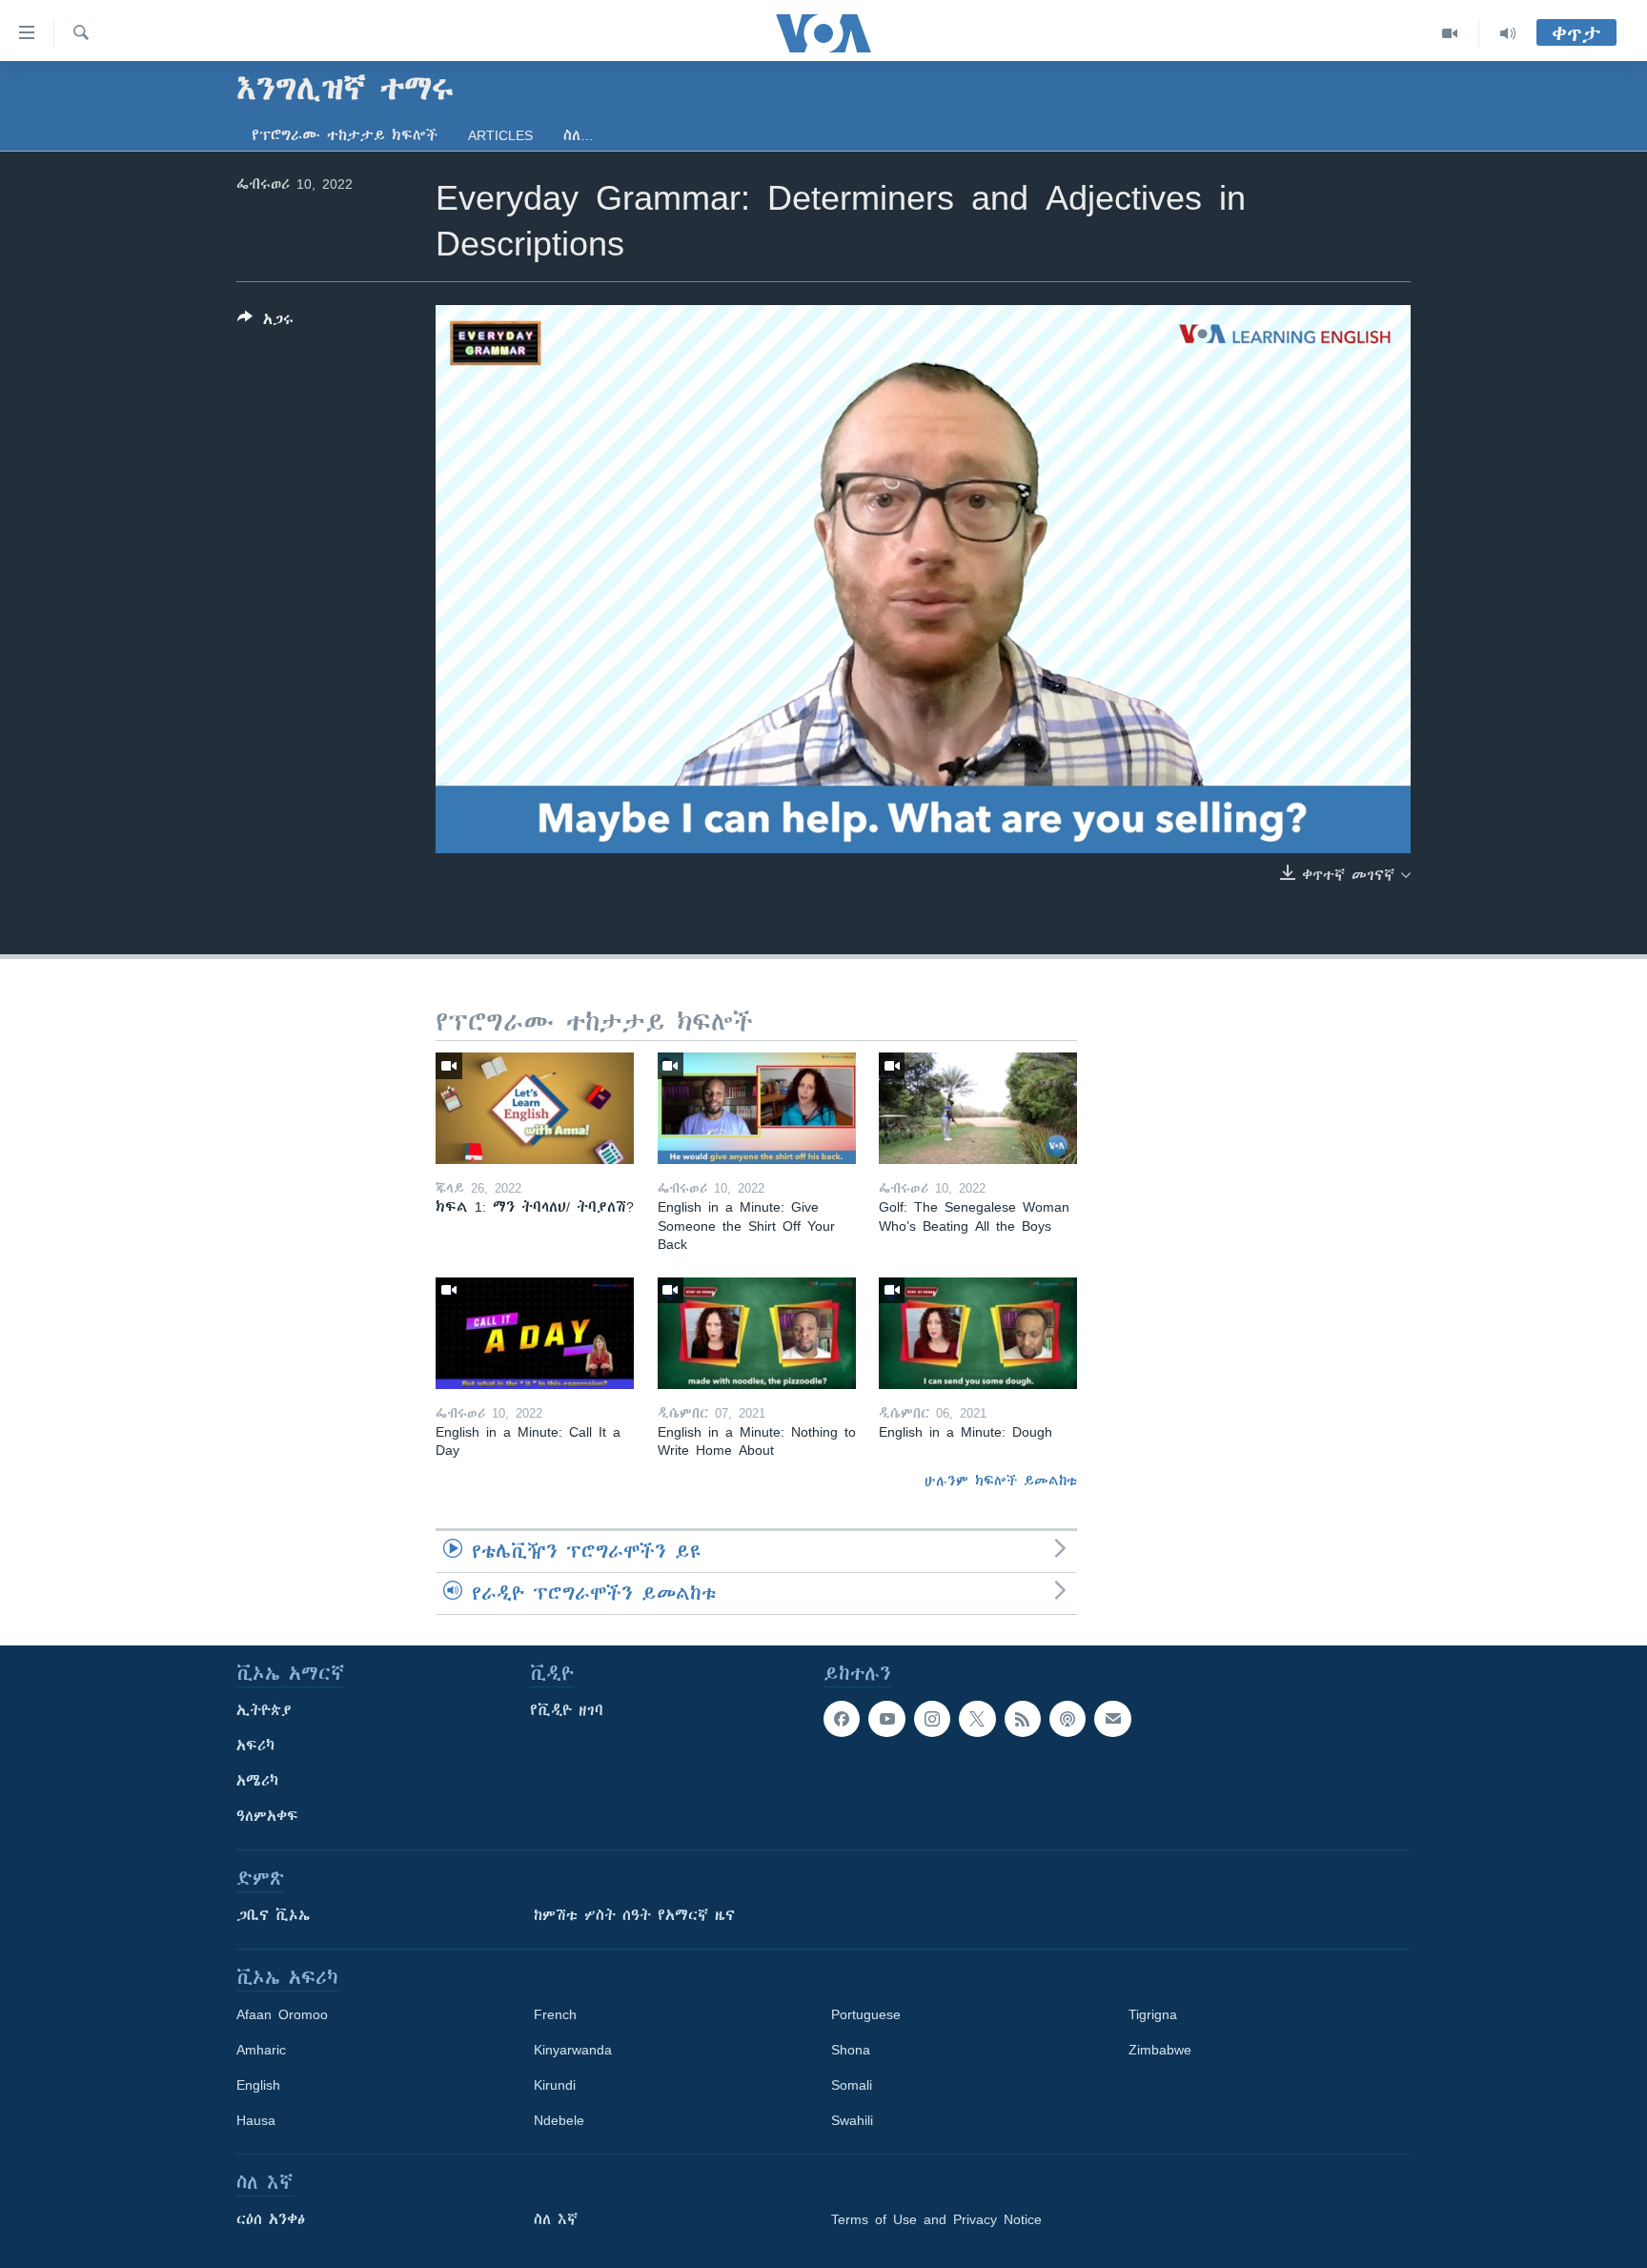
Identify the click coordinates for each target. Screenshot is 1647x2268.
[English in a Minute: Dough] (978, 1333)
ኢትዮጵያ (264, 1710)
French (555, 2014)
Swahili (852, 2120)
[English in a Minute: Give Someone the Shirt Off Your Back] (757, 1108)
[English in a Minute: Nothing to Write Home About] (757, 1333)
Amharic (261, 2050)
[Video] (1450, 33)
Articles (500, 135)
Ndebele (559, 2120)
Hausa (256, 2120)
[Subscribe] (1112, 1719)
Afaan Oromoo (282, 2014)
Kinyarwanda (573, 2050)
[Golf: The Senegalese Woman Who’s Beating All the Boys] (978, 1108)
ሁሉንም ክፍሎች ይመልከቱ (1001, 1481)
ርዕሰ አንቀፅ (271, 2219)
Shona (851, 2050)
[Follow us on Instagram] (932, 1719)
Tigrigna (1153, 2014)
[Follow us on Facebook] (842, 1719)
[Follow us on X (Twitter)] (977, 1719)
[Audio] (1508, 33)
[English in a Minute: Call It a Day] (535, 1333)
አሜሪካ (257, 1781)
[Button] (265, 323)
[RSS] (1023, 1719)
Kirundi (555, 2085)
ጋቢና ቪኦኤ (273, 1915)
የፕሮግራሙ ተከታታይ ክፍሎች (345, 135)
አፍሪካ (255, 1746)
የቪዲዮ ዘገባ (567, 1710)
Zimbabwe (1160, 2050)
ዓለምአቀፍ (267, 1816)
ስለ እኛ (556, 2219)
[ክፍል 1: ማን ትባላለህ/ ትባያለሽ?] (535, 1108)
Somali (852, 2085)
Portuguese (866, 2014)
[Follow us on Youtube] (886, 1719)
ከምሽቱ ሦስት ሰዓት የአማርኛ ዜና (634, 1915)
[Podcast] (1067, 1719)
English (258, 2085)
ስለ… (579, 135)
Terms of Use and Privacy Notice (936, 2219)
